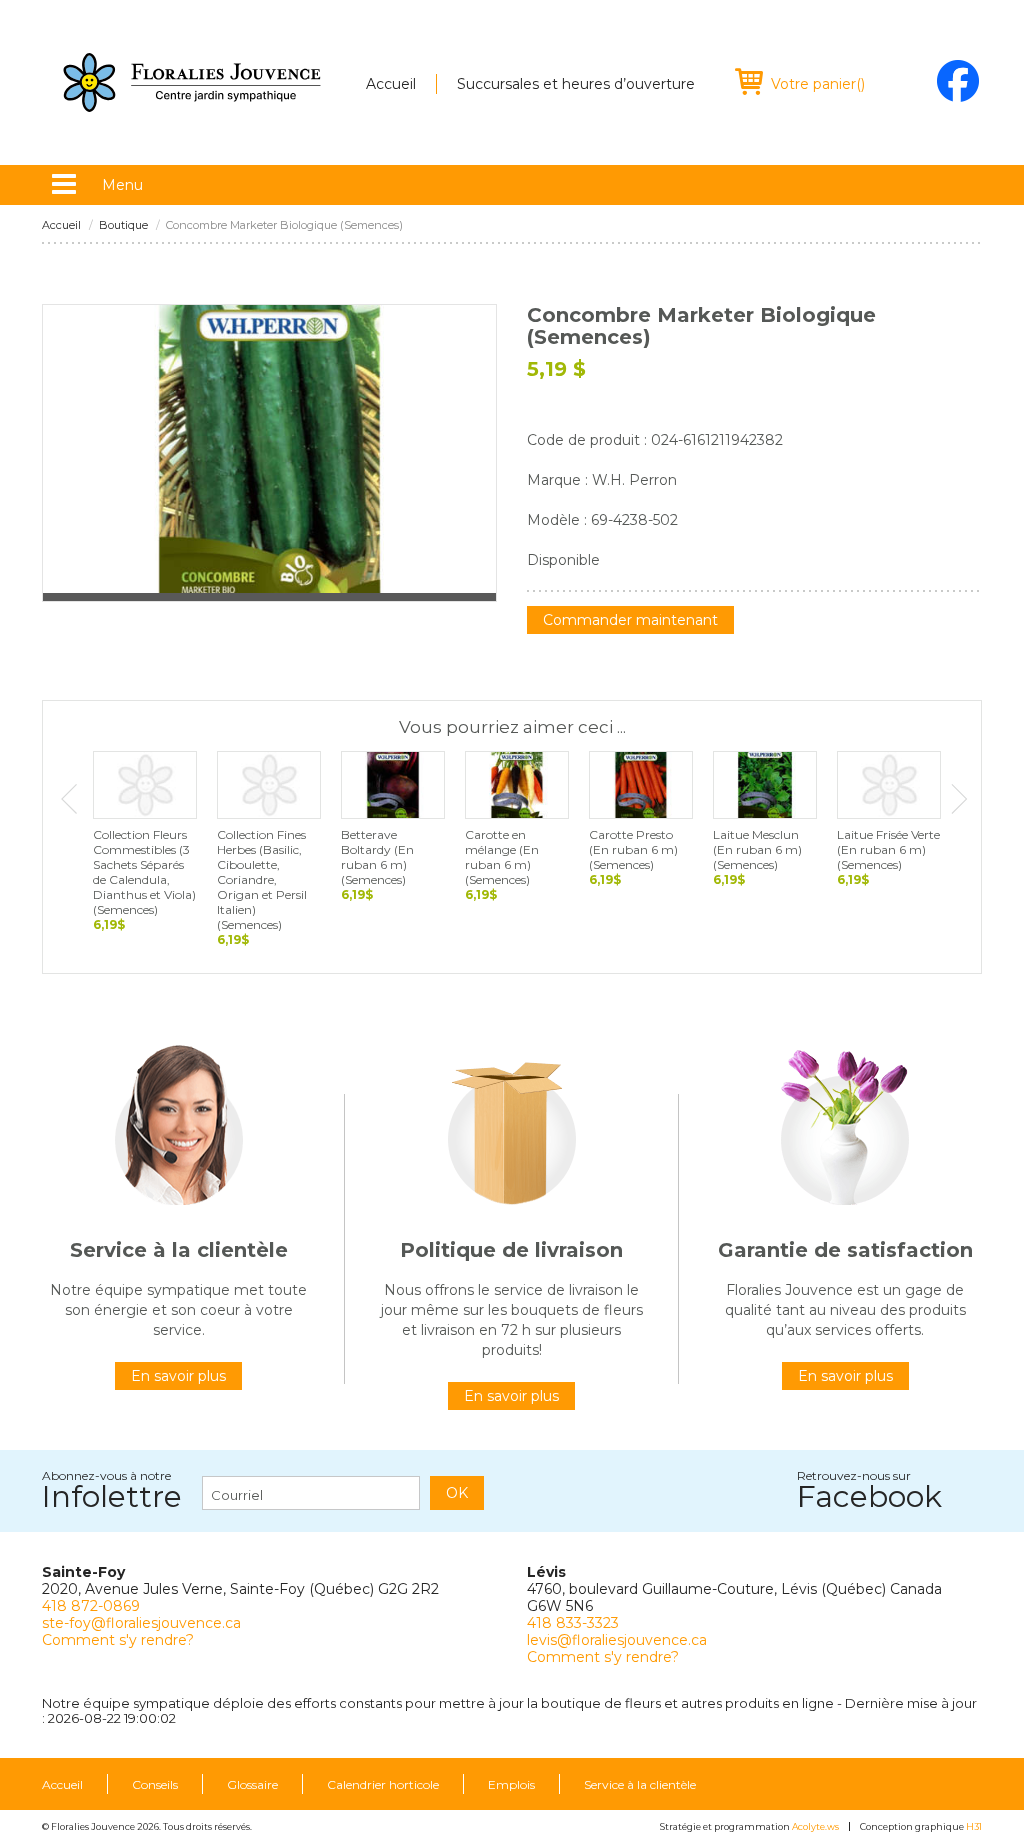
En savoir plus (178, 1376)
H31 (974, 1826)
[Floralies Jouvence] (192, 82)
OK (457, 1493)
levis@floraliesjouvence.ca (617, 1640)
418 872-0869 (91, 1606)
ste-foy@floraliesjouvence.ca (141, 1623)
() (818, 84)
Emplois (511, 1785)
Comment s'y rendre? (118, 1640)
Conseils (155, 1785)
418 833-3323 (573, 1623)
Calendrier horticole (383, 1785)
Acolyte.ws (815, 1826)
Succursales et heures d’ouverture (576, 84)
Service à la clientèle (640, 1785)
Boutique (123, 225)
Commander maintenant (630, 620)
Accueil (391, 84)
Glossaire (252, 1785)
